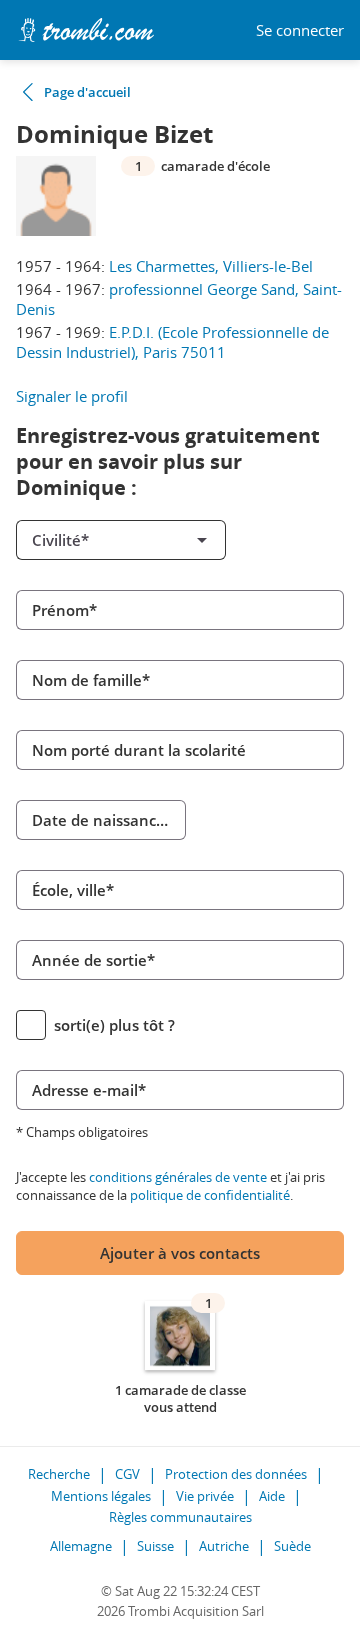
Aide (272, 1496)
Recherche (59, 1474)
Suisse (155, 1546)
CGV (127, 1474)
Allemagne (81, 1546)
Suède (292, 1546)
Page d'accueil (87, 92)
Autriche (224, 1546)
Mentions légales (101, 1496)
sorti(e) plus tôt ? (114, 1025)
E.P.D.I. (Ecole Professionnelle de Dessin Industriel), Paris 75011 (172, 342)
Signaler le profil (72, 396)
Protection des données (236, 1474)
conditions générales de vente (178, 1177)
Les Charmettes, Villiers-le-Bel (211, 266)
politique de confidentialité (210, 1195)
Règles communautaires (180, 1517)
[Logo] (86, 30)
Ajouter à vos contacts (180, 1253)
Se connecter (300, 30)
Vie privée (205, 1496)
